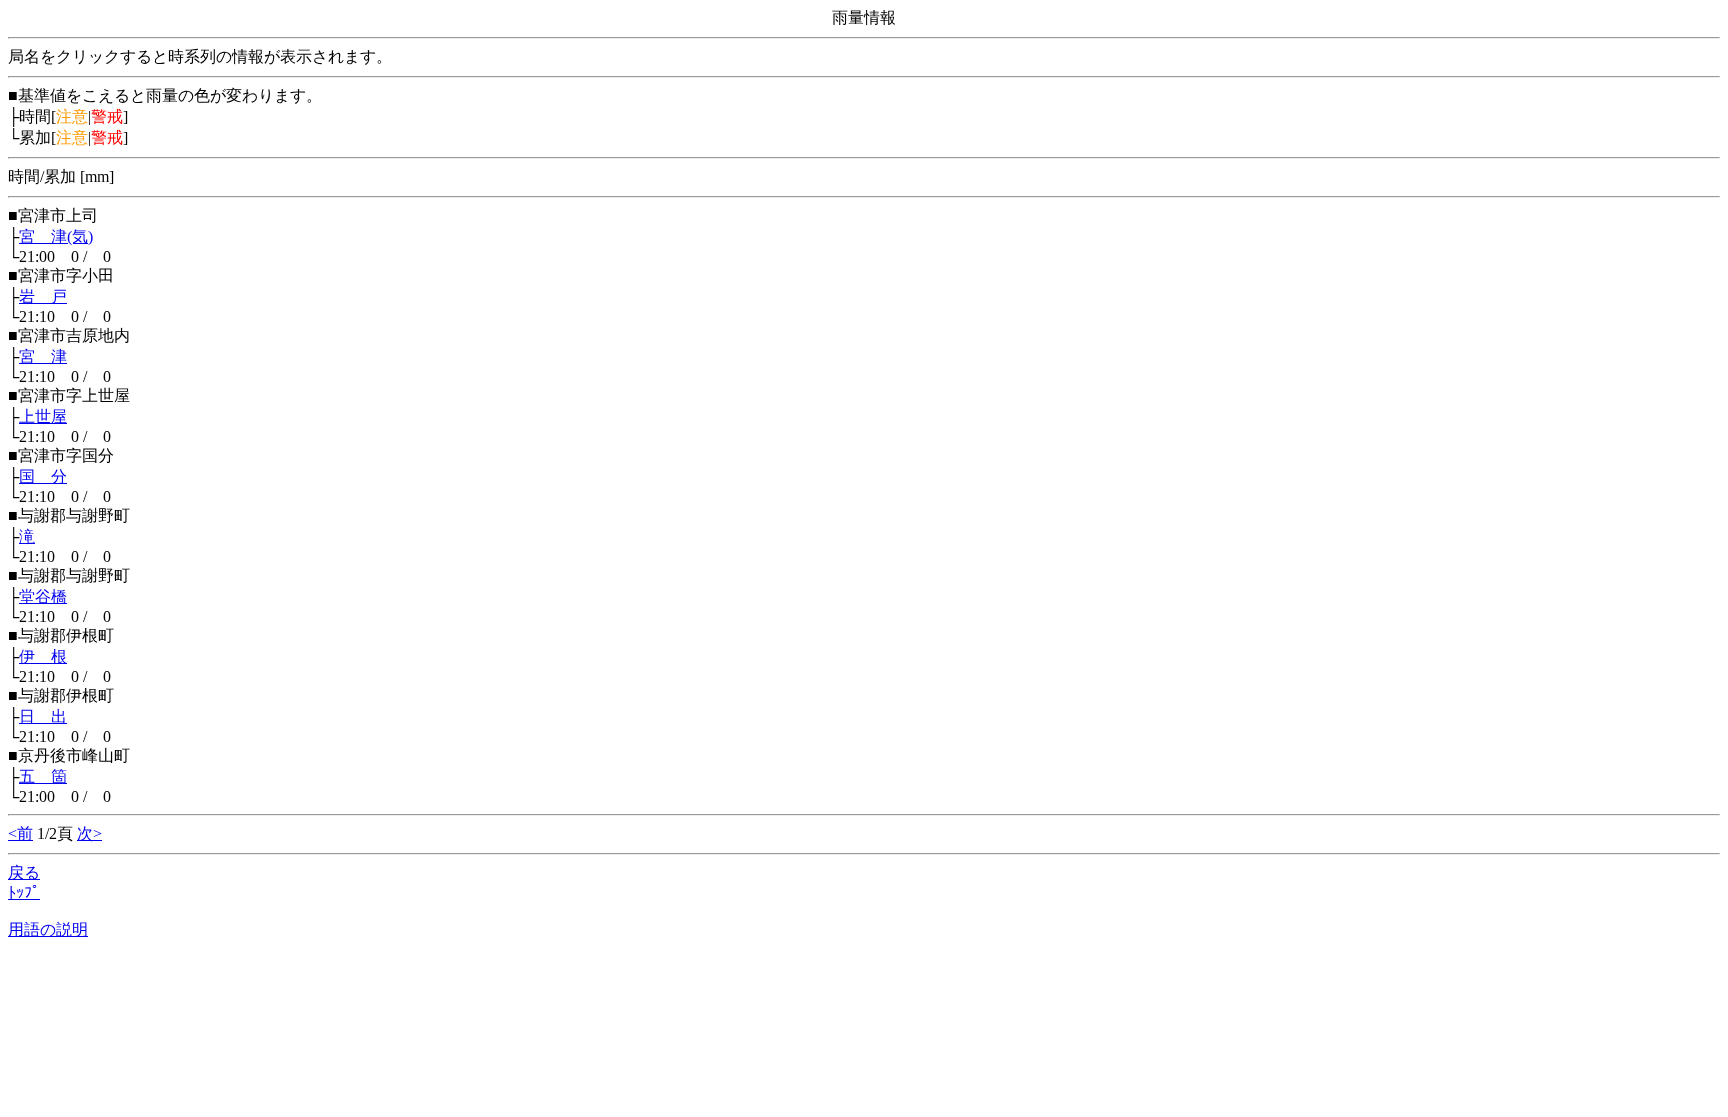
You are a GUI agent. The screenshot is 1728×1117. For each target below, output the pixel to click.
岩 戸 (43, 296)
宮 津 (43, 356)
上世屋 (43, 416)
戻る (24, 872)
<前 (20, 833)
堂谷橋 (43, 596)
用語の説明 (48, 929)
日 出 (43, 716)
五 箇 (43, 776)
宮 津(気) (56, 236)
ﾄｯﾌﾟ (24, 892)
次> (89, 833)
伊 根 (43, 656)
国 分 (43, 476)
